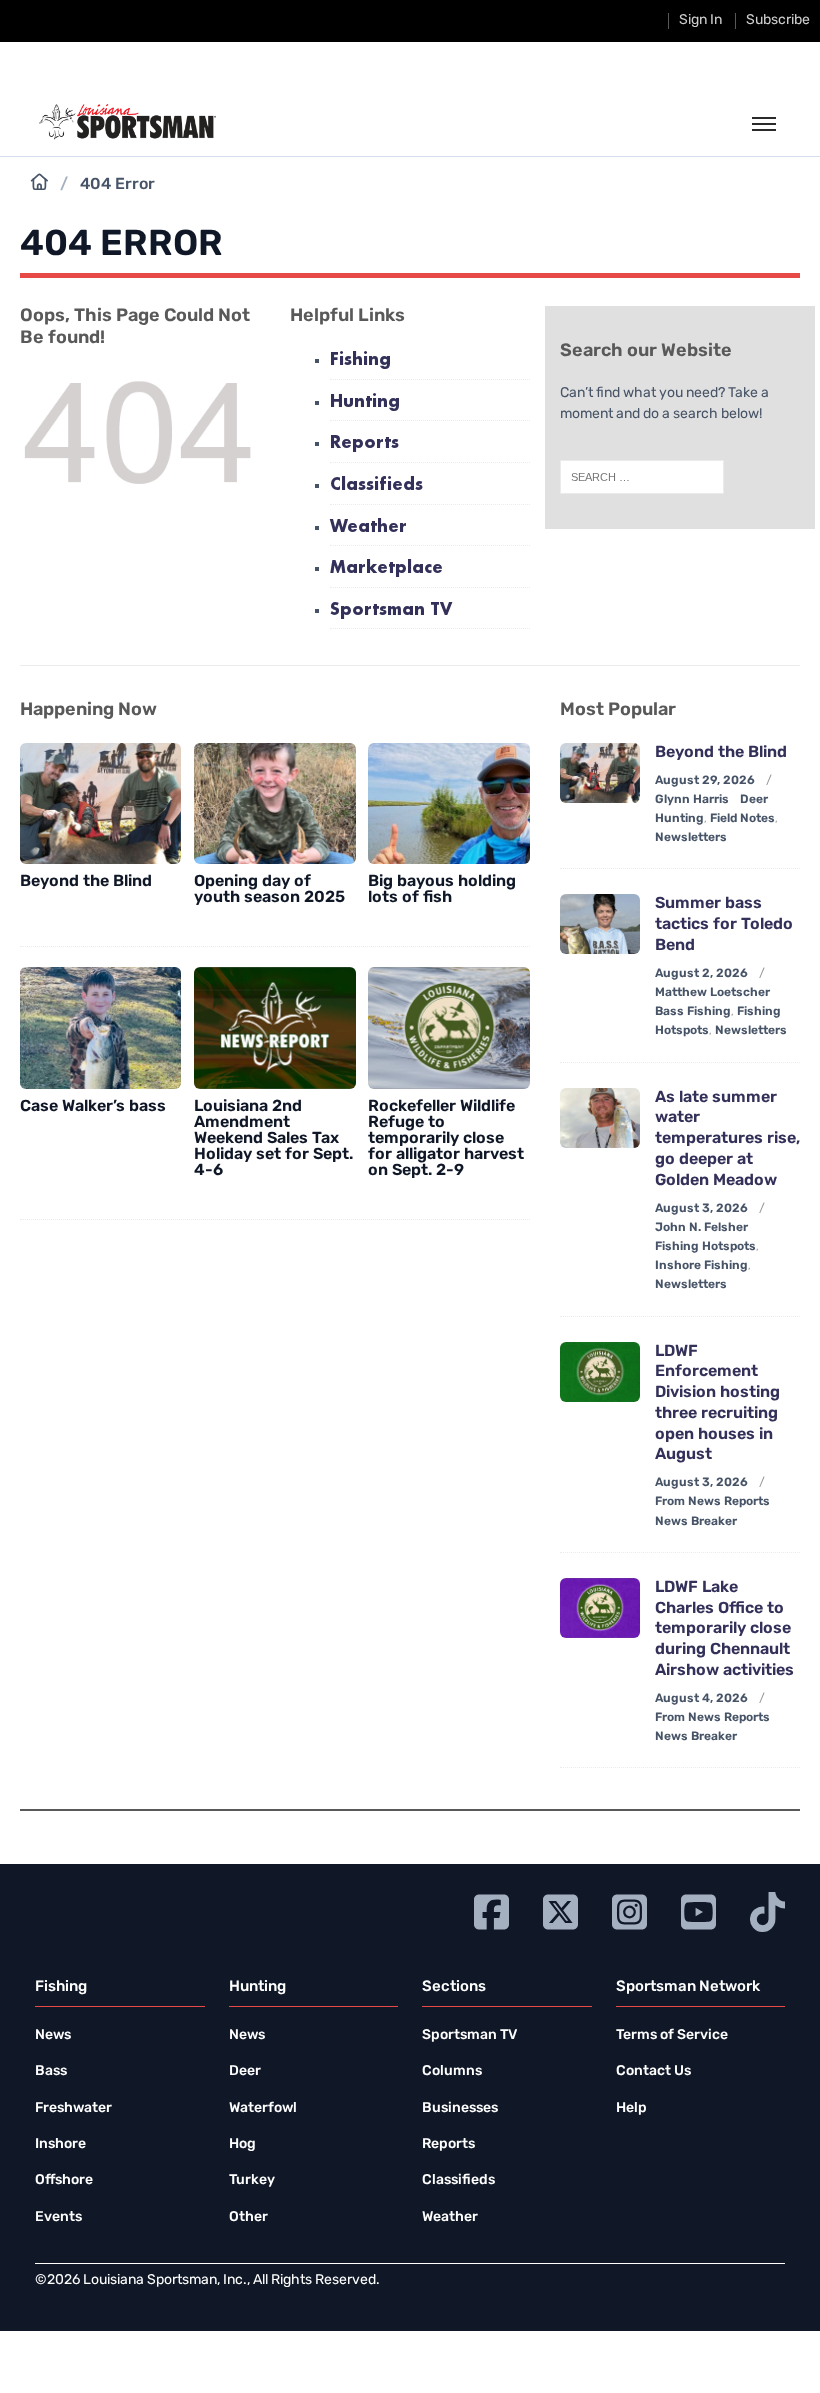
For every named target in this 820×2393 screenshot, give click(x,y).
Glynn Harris (692, 800)
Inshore (60, 2144)
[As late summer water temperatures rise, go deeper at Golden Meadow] (600, 1118)
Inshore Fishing (701, 1266)
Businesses (460, 2108)
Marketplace (386, 568)
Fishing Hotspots (705, 1247)
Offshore (64, 2180)
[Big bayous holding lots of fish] (448, 803)
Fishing (360, 360)
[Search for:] (642, 477)
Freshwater (73, 2108)
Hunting (365, 402)
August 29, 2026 (705, 781)
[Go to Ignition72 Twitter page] (560, 1909)
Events (58, 2217)
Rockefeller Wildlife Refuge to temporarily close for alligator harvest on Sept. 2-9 (446, 1139)
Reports (364, 443)
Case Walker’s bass (93, 1107)
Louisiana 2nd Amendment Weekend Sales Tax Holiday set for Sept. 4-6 (273, 1139)
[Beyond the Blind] (100, 803)
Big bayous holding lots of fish (442, 890)
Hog (242, 2144)
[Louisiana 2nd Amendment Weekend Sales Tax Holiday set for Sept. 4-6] (274, 1027)
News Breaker (696, 1522)
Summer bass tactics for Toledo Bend (724, 925)
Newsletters (691, 838)
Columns (452, 2071)
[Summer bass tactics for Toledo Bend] (600, 924)
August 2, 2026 (701, 974)
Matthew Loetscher (712, 993)
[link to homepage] (127, 122)
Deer (245, 2071)
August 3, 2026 (701, 1209)
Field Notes (742, 819)
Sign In (700, 20)
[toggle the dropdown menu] (764, 125)
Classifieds (376, 485)
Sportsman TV (391, 610)
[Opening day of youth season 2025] (274, 803)
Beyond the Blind (86, 882)
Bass (51, 2071)
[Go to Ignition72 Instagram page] (629, 1909)
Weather (368, 527)
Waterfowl (263, 2108)
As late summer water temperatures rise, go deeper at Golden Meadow (727, 1139)
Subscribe (778, 20)
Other (248, 2217)
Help (631, 2108)
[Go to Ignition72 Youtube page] (698, 1909)
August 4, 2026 (701, 1699)
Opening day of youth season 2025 (269, 890)
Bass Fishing (693, 1012)
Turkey (252, 2180)
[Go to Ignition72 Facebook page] (491, 1909)
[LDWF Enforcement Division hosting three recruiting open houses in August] (600, 1372)
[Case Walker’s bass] (100, 1027)
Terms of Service (672, 2035)
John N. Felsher (701, 1228)
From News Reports (712, 1502)
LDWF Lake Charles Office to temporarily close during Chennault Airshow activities (724, 1629)
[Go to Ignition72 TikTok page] (767, 1909)
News (53, 2035)
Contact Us (653, 2071)
